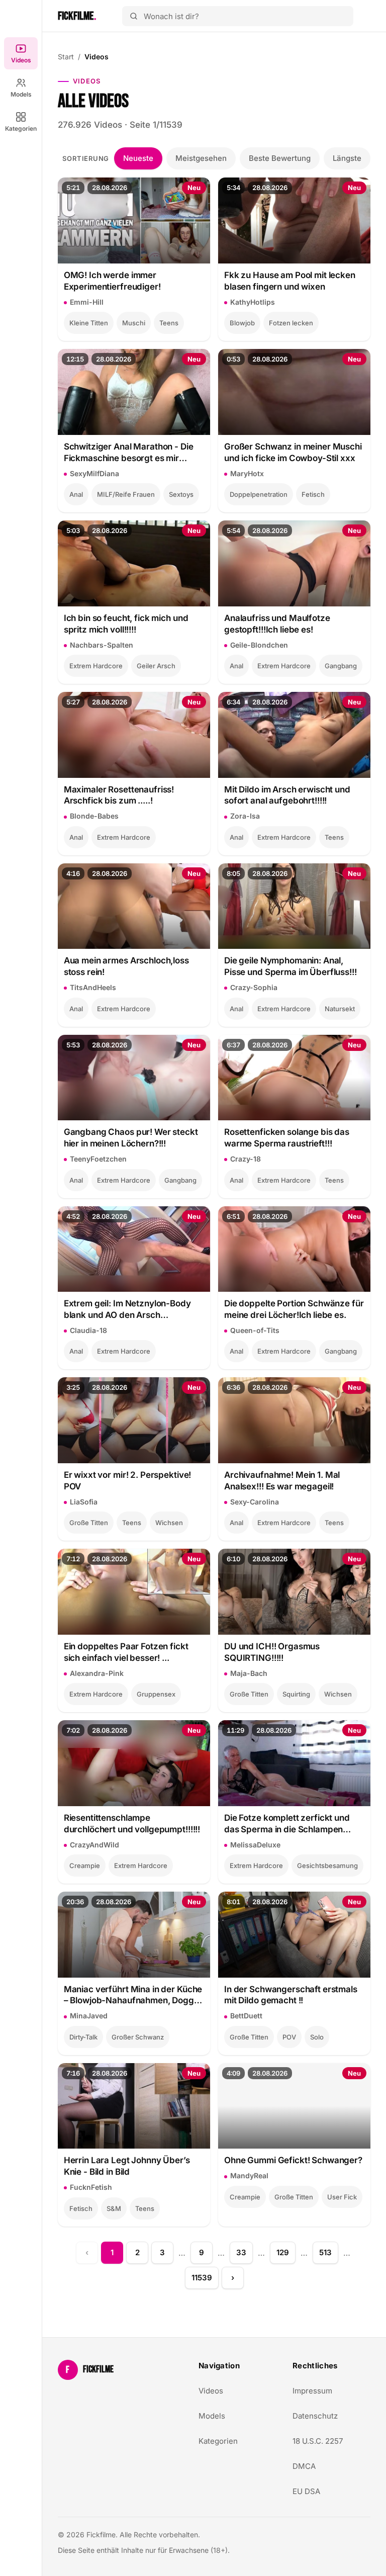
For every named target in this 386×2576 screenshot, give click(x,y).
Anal (76, 494)
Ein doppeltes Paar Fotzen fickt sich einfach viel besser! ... (126, 1652)
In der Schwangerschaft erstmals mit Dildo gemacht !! (291, 1995)
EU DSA (306, 2491)
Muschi (134, 323)
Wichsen (169, 1523)
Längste (347, 158)
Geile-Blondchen (259, 645)
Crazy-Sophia (254, 987)
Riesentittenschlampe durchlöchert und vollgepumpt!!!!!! (132, 1824)
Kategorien (21, 128)
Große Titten (89, 1523)
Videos (21, 60)
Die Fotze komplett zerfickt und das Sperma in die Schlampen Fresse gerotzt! (287, 1824)
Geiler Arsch (156, 666)
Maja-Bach (249, 1673)
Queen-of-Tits (255, 1330)
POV (289, 2037)
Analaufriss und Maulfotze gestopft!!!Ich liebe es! (277, 624)
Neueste (138, 158)
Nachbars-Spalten (102, 645)
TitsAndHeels (93, 987)
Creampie (85, 1866)
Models (21, 94)
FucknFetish (91, 2187)
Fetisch (313, 494)
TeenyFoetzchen (98, 1159)
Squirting (296, 1694)
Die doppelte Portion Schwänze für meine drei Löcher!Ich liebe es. (294, 1309)
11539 (202, 2278)
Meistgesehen (201, 158)
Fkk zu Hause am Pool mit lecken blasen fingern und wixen (290, 281)
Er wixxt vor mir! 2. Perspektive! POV (128, 1481)
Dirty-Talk (83, 2037)
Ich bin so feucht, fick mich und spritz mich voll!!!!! (126, 624)
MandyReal (249, 2175)
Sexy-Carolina (255, 1502)
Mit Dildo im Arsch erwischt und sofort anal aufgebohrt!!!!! (287, 795)
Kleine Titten (89, 323)
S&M (114, 2208)
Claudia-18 (88, 1330)
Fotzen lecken (291, 323)
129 (283, 2252)
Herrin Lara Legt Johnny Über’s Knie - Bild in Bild (127, 2166)
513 (325, 2252)
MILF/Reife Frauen (126, 494)
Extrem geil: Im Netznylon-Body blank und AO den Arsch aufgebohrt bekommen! (127, 1310)
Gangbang (341, 666)
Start (66, 57)
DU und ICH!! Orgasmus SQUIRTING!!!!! (272, 1652)
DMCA (304, 2466)
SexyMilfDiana (94, 473)
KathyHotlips (253, 302)
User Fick (342, 2197)
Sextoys (181, 494)
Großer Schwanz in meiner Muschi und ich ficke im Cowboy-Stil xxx (293, 452)
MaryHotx (247, 473)
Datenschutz (315, 2416)
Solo (317, 2037)
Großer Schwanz (138, 2037)
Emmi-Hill (87, 302)
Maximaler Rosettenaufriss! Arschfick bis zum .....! (119, 795)
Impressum (312, 2391)
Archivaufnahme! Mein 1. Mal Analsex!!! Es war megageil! (282, 1481)
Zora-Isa (245, 816)
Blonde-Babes (94, 816)
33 (241, 2252)
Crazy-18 (246, 1159)
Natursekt (340, 1009)
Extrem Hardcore (96, 666)
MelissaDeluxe (255, 1845)
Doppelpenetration (259, 494)
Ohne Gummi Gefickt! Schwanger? (293, 2160)
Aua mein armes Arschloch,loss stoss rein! (126, 966)
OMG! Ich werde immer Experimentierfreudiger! (112, 281)
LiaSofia (84, 1502)
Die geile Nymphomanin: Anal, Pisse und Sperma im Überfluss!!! (291, 966)
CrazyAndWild (94, 1845)
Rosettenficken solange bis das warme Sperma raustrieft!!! (287, 1138)
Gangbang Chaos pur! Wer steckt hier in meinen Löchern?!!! (131, 1138)
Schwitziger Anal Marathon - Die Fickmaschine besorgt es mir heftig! (129, 453)
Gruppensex (156, 1694)
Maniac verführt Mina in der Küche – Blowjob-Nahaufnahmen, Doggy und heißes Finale (133, 1995)
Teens (169, 323)
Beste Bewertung (280, 158)
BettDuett (246, 2016)
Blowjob (242, 323)
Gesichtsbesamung (327, 1866)
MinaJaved (89, 2016)
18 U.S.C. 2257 (318, 2441)
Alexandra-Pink (97, 1673)
